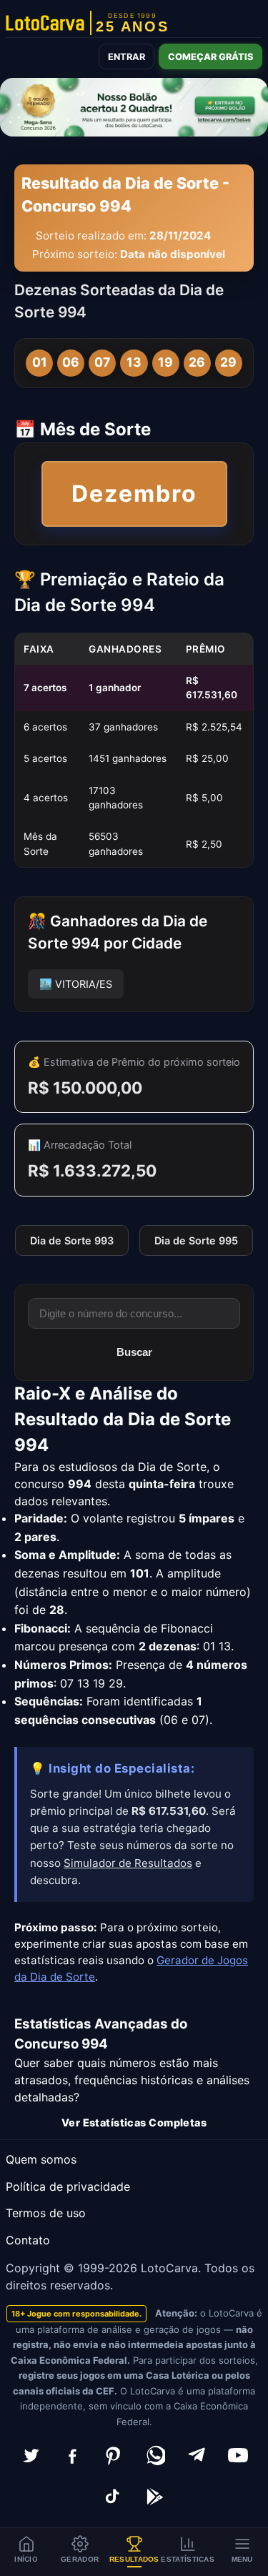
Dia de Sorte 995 (196, 1240)
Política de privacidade (68, 2186)
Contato (28, 2240)
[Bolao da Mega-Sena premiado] (134, 107)
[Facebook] (72, 2455)
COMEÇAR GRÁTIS (210, 57)
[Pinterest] (114, 2455)
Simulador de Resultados (128, 1863)
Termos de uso (46, 2213)
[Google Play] (155, 2497)
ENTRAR (126, 57)
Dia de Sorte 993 (72, 1240)
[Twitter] (31, 2455)
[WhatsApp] (155, 2455)
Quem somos (41, 2159)
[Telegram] (197, 2455)
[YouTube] (238, 2455)
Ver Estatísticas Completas (134, 2122)
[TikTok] (114, 2497)
